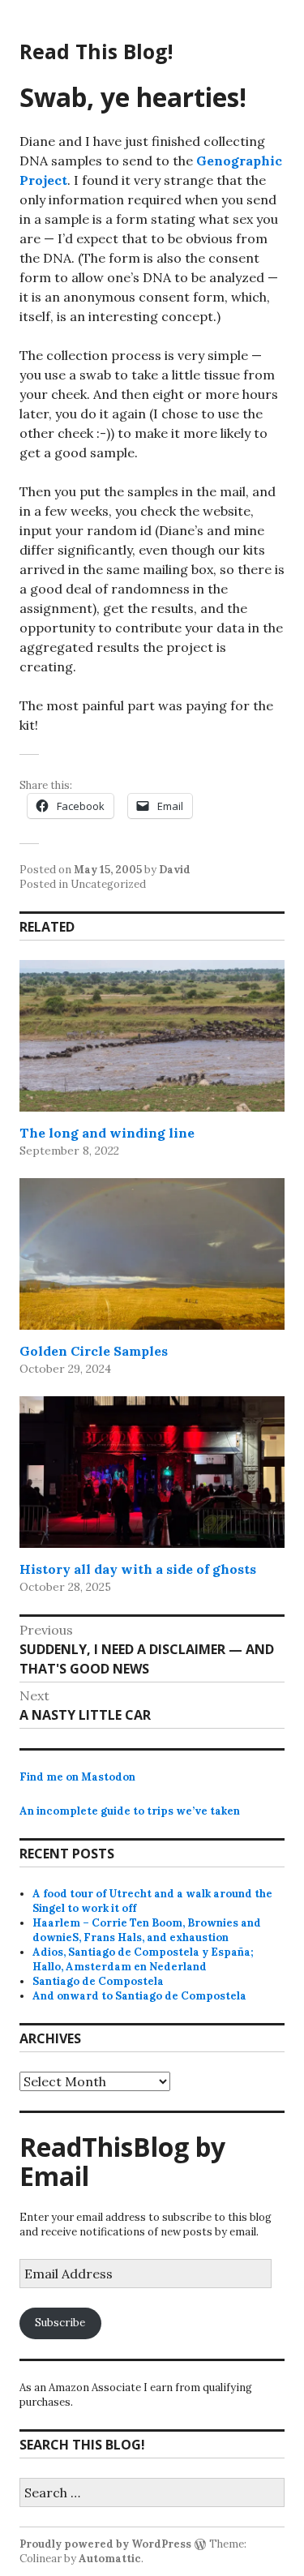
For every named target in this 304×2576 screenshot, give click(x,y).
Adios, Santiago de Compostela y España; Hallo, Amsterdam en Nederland (143, 1959)
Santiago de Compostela (98, 1981)
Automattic (110, 2559)
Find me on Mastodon (77, 1777)
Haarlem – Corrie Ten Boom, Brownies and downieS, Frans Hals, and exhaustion (147, 1930)
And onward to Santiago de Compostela (139, 1996)
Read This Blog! (96, 51)
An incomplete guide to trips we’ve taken (130, 1811)
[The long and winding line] (152, 1036)
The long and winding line (107, 1133)
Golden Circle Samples (94, 1351)
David (175, 870)
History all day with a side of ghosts (138, 1569)
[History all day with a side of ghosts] (152, 1472)
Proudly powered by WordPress (105, 2544)
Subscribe (60, 2323)
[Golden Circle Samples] (152, 1254)
